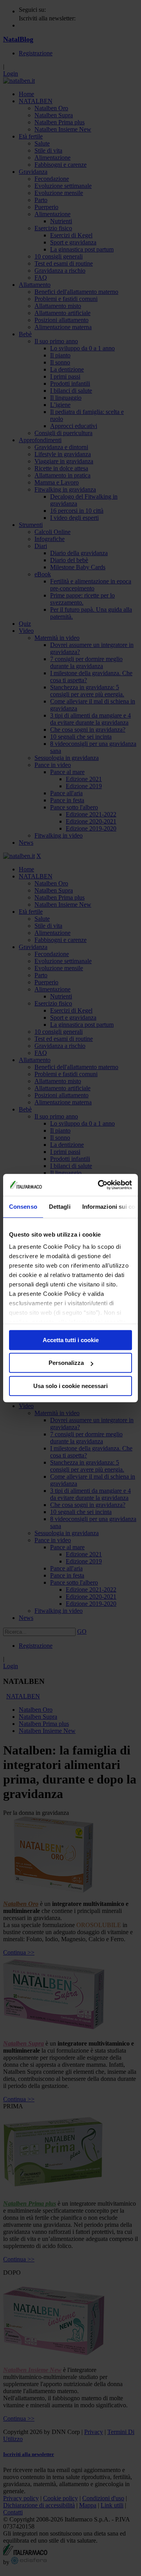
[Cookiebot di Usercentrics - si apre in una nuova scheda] (99, 1185)
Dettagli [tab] (60, 1207)
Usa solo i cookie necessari (70, 1386)
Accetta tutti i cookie (71, 1340)
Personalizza (66, 1363)
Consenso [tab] (23, 1207)
